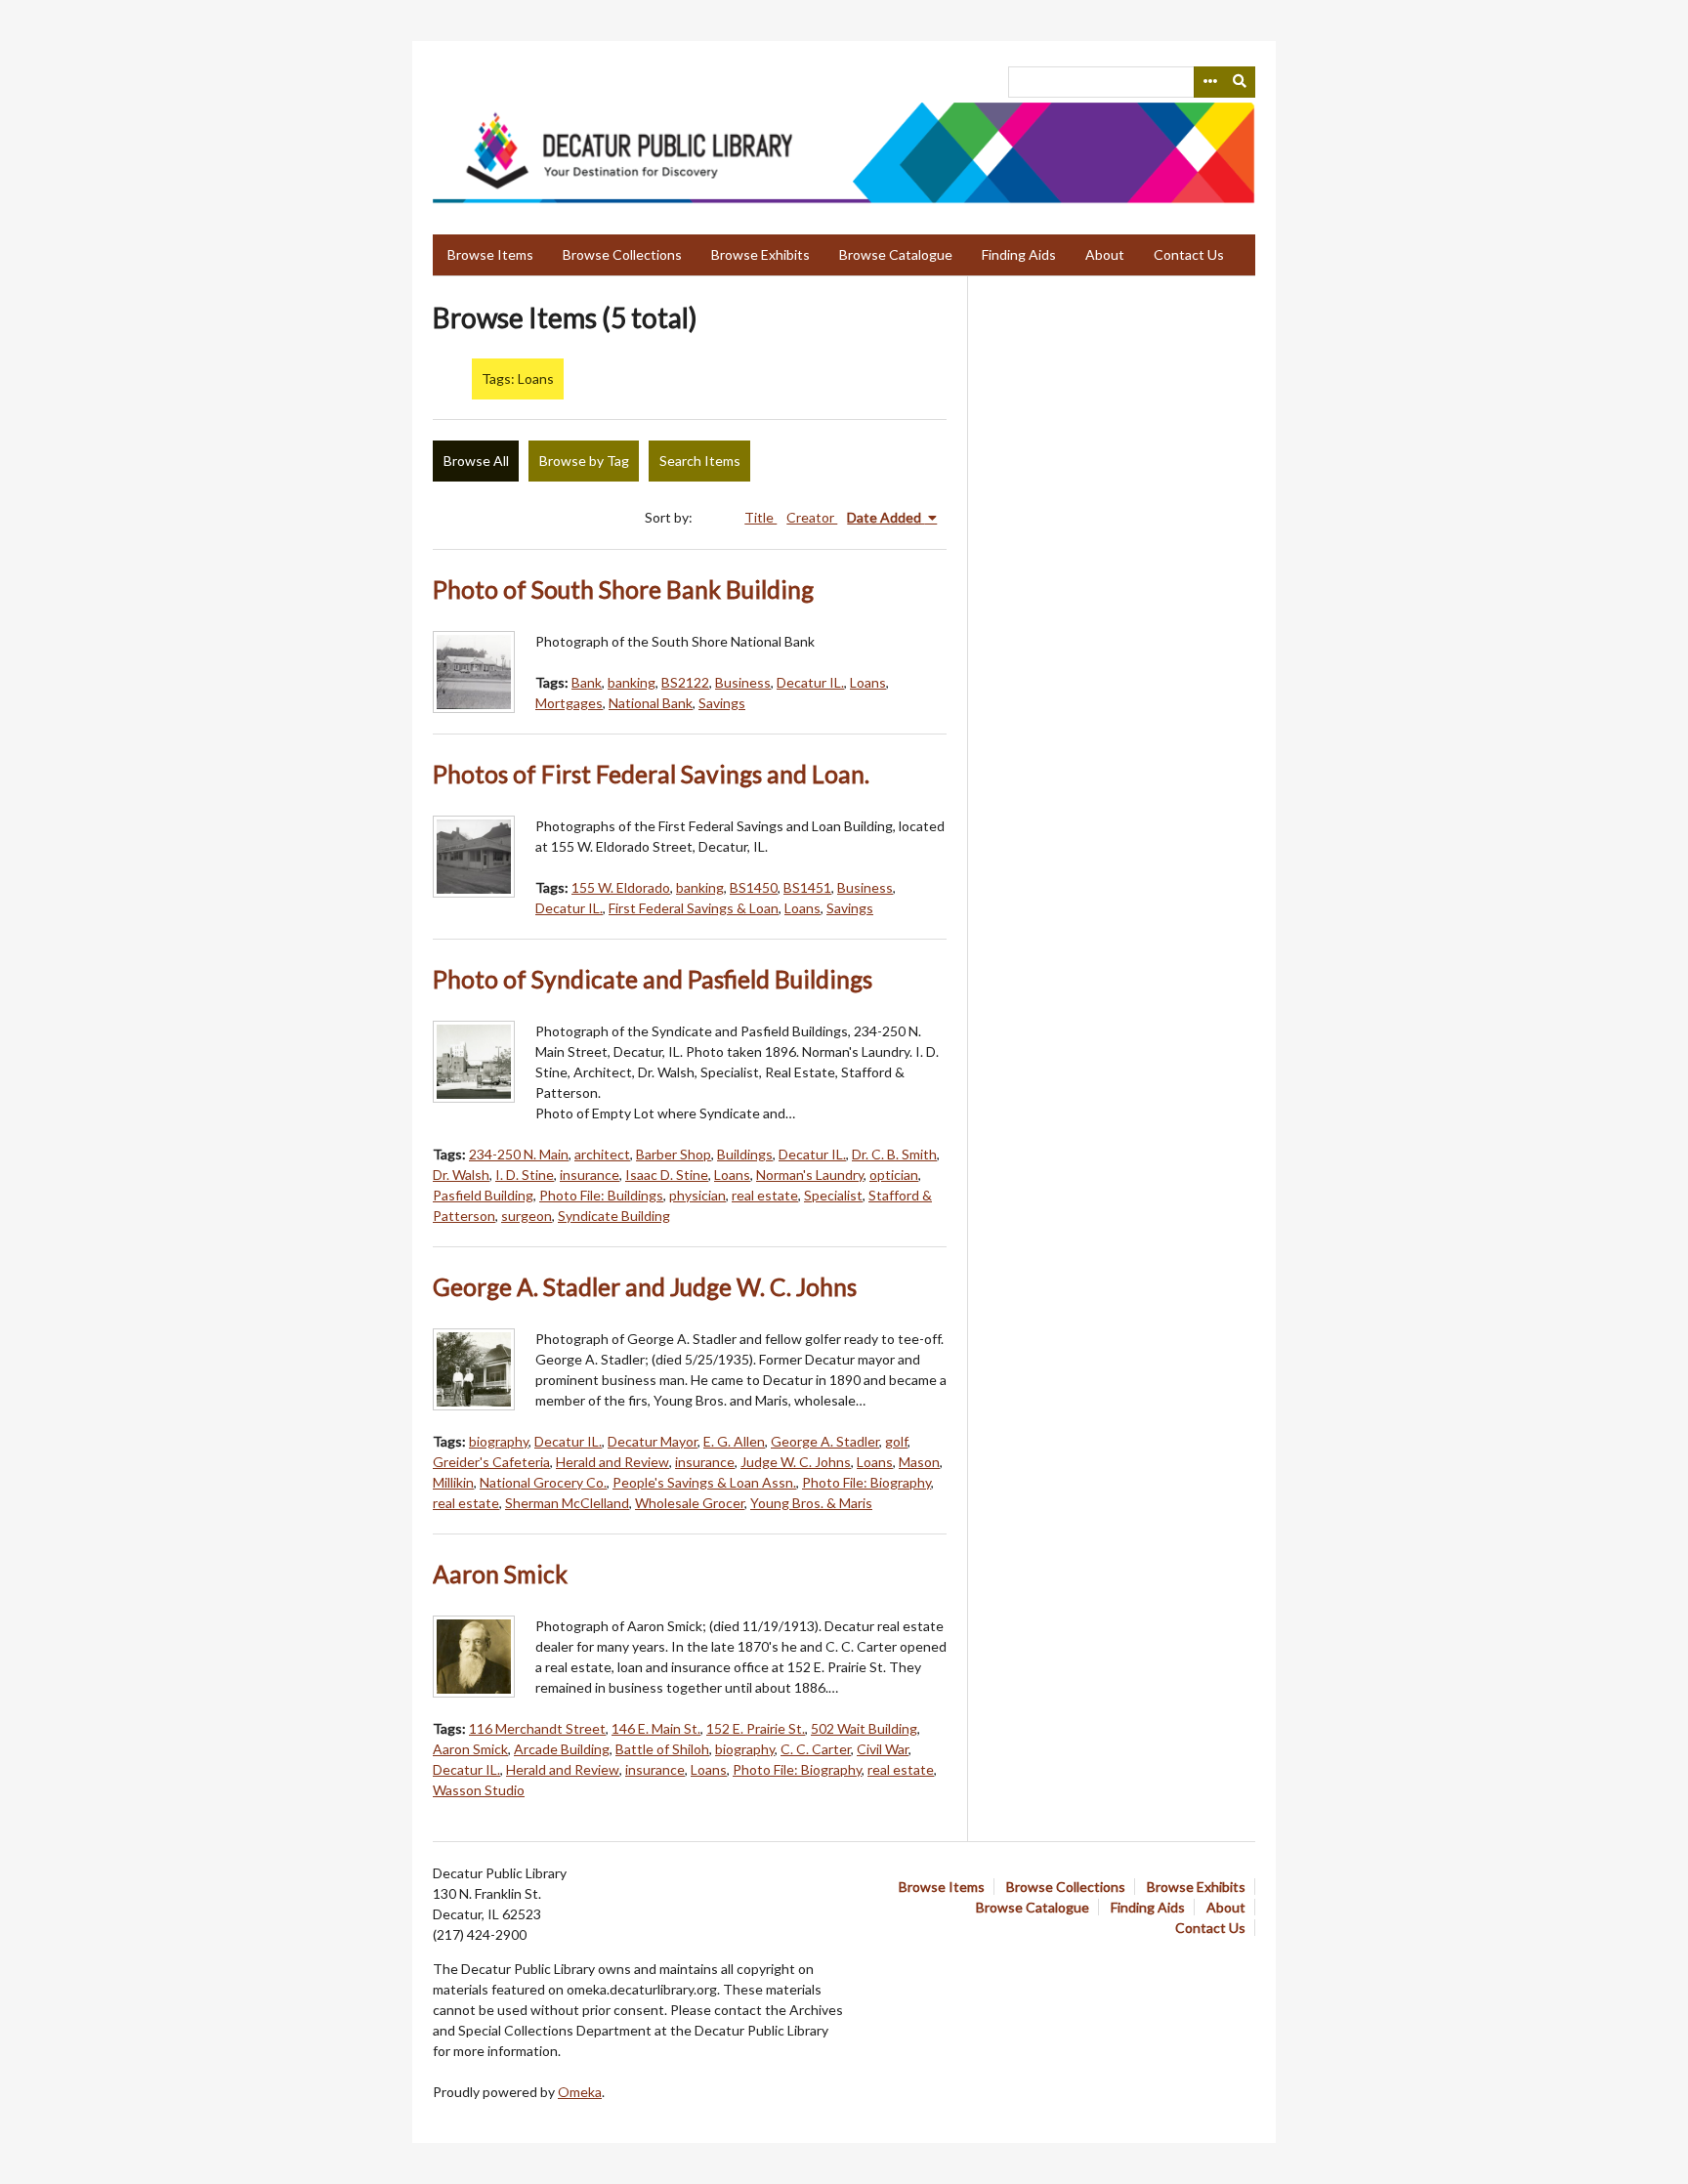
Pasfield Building (483, 1195)
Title (760, 517)
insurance (590, 1175)
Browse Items (490, 254)
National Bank (651, 703)
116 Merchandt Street (537, 1728)
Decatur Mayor (653, 1441)
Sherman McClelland (567, 1503)
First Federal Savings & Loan (694, 908)
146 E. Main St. (656, 1728)
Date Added (886, 517)
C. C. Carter (816, 1749)
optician (894, 1175)
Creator (812, 517)
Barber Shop (674, 1154)
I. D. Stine (525, 1175)
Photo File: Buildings (601, 1195)
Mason (919, 1462)
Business (743, 682)
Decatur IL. (810, 682)
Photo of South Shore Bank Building (623, 589)
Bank (587, 682)
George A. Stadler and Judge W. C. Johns (645, 1287)
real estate (765, 1195)
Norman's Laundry (810, 1175)
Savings (722, 703)
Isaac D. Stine (667, 1175)
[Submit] (1241, 82)
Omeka (580, 2092)
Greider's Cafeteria (491, 1462)
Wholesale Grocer (690, 1503)
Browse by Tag (584, 461)
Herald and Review (612, 1462)
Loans (868, 682)
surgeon (527, 1216)
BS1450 (754, 887)
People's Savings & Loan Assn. (704, 1482)
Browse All (476, 461)
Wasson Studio (479, 1790)
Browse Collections (622, 254)
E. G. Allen (734, 1441)
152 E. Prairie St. (756, 1728)
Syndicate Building (614, 1216)
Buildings (745, 1154)
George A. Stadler (825, 1441)
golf (896, 1441)
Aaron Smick (500, 1574)
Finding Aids (1019, 254)
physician (697, 1195)
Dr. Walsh (461, 1175)
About (1105, 254)
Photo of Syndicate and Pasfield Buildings (653, 979)
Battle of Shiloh (662, 1749)
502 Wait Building (864, 1728)
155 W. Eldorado (621, 887)
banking (632, 682)
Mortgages (569, 703)
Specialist (833, 1195)
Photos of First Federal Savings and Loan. (651, 774)
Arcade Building (562, 1749)
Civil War (883, 1749)
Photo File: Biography (866, 1482)
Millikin (453, 1482)
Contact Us (1189, 254)
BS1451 (807, 887)
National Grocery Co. (543, 1482)
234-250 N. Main (519, 1154)
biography (499, 1441)
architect (602, 1154)
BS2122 (685, 682)
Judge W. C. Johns (796, 1462)
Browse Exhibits (760, 254)
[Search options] (1209, 82)
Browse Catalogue (896, 254)
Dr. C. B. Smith (894, 1154)
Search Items (700, 461)
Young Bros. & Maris (811, 1503)
